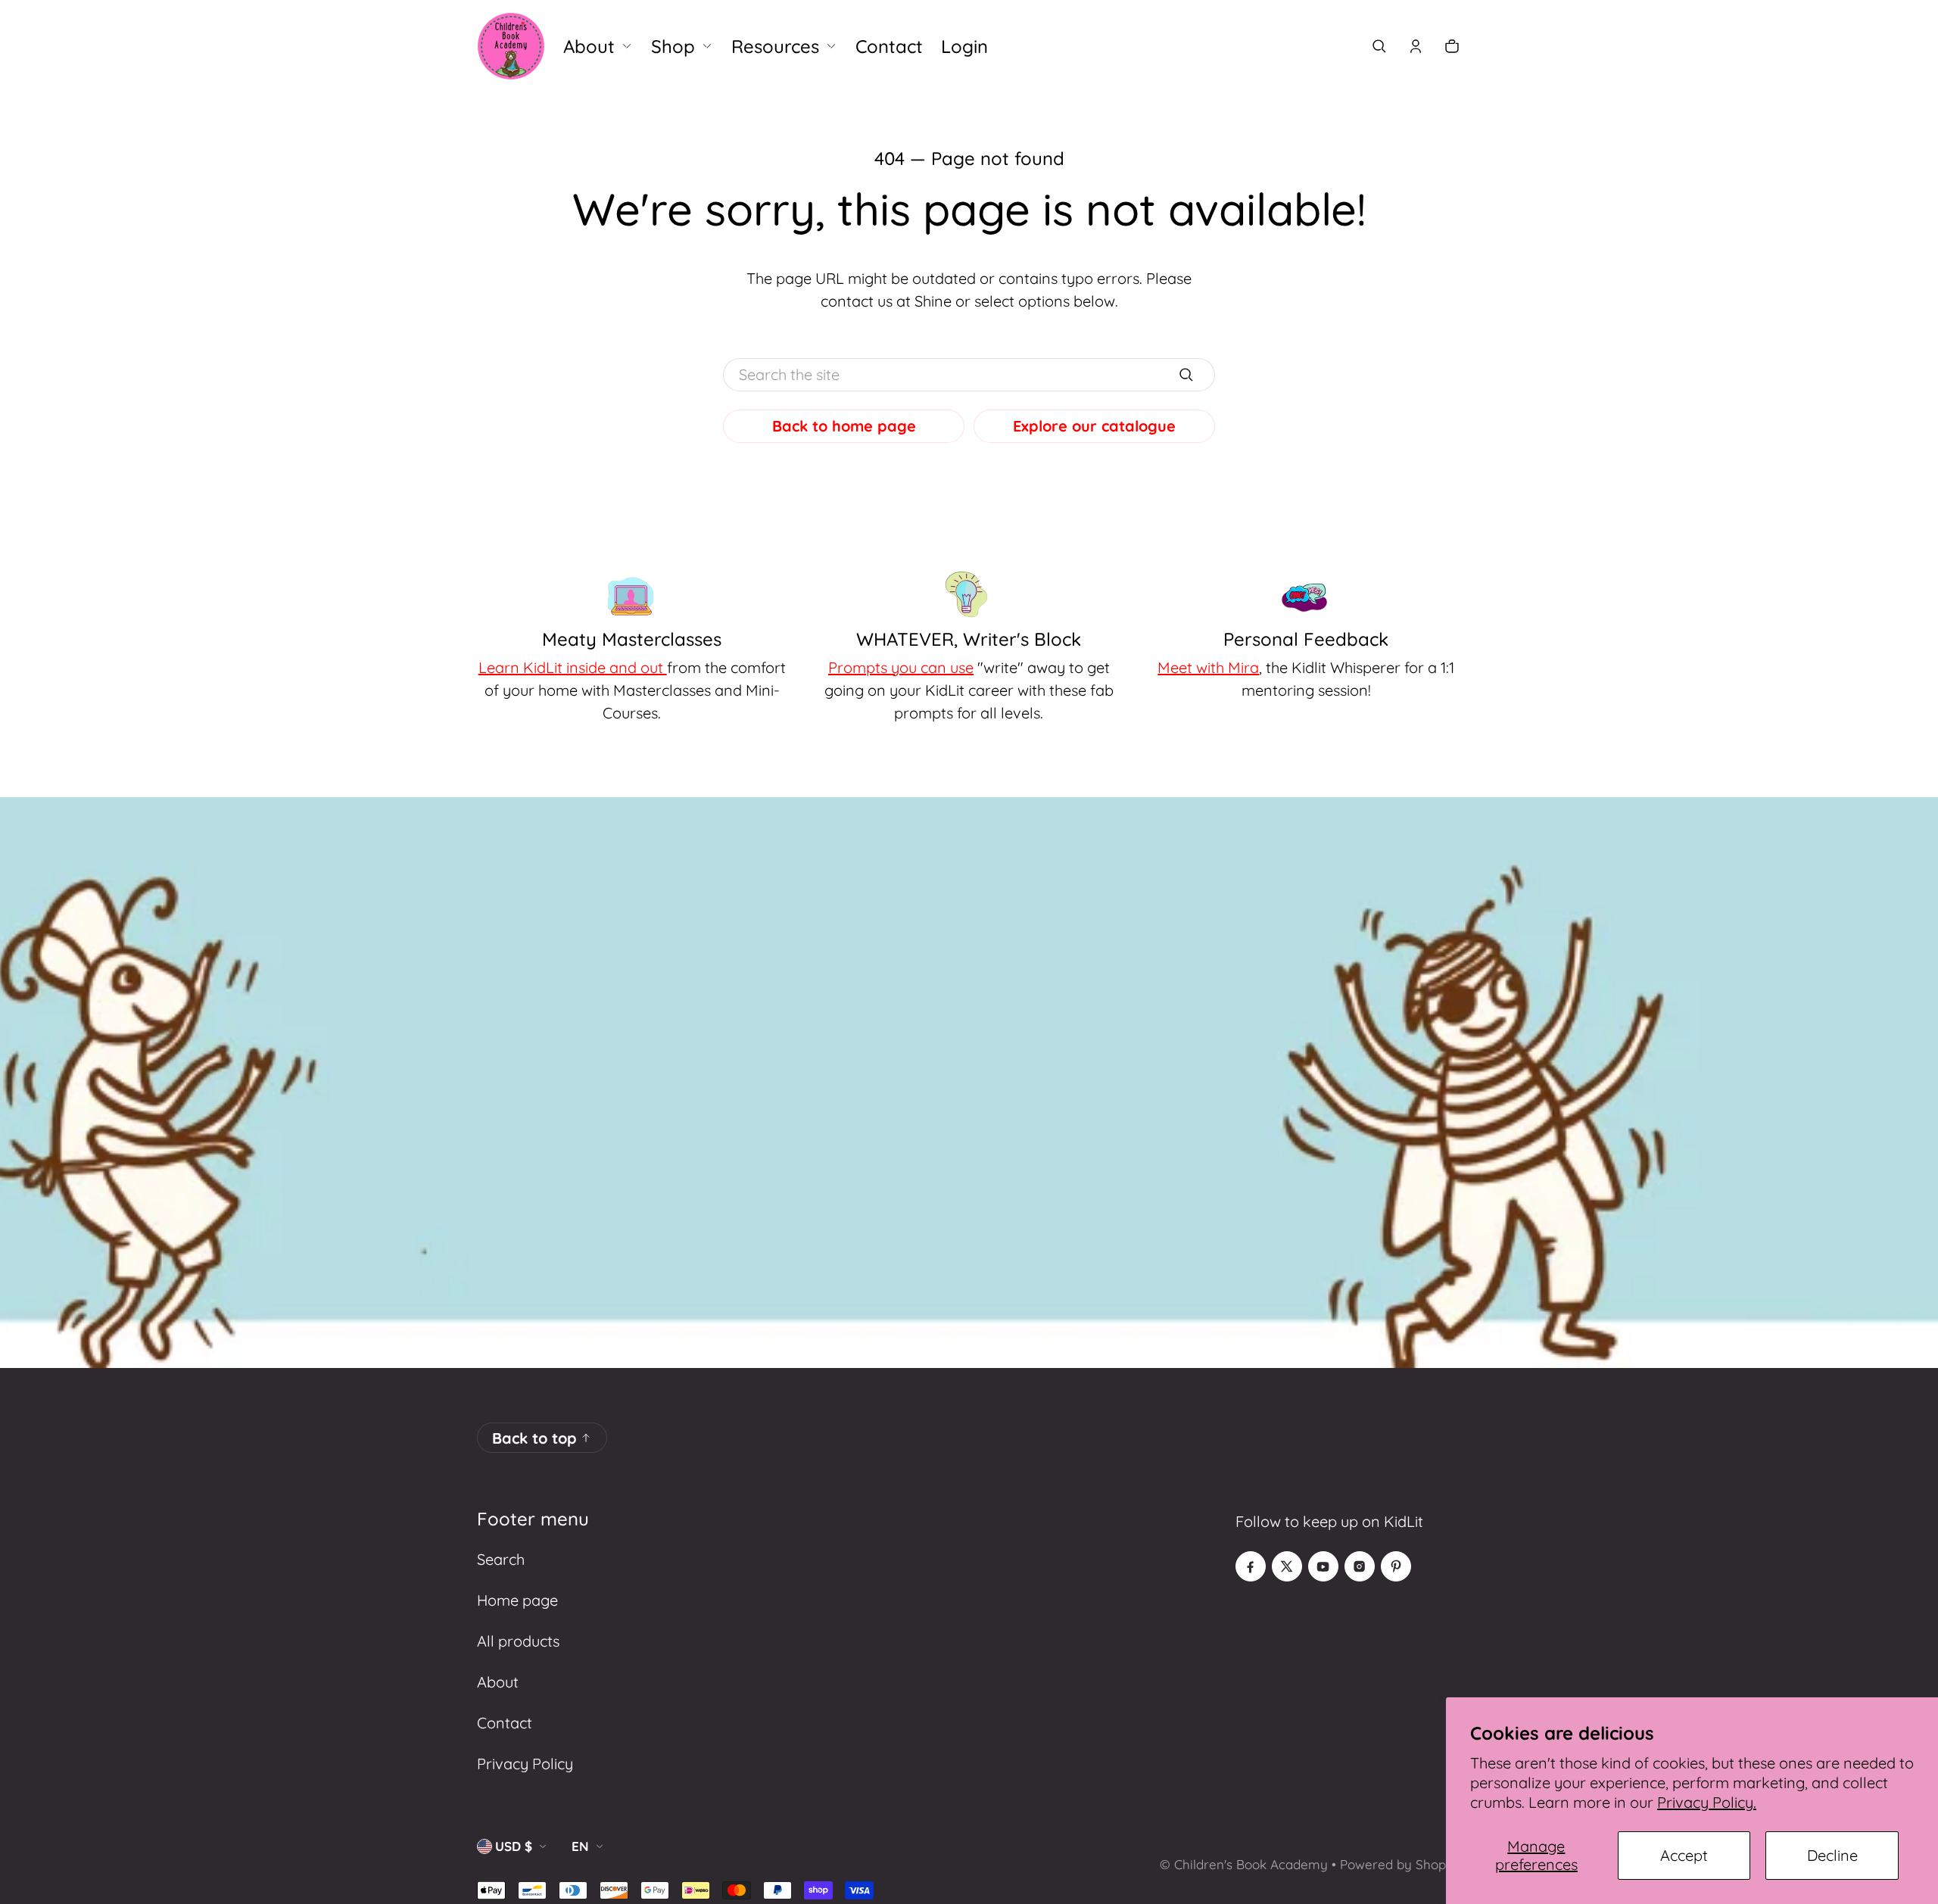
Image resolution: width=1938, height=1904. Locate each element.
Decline (1832, 1855)
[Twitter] (1287, 1566)
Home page (517, 1600)
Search (501, 1559)
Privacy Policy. (1707, 1802)
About (498, 1682)
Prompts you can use (901, 667)
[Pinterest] (1396, 1566)
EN (580, 1846)
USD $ (514, 1846)
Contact (505, 1723)
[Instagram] (1360, 1566)
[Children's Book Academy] (511, 46)
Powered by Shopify (1401, 1864)
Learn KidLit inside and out (573, 667)
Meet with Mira (1208, 667)
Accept (1684, 1855)
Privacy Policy (525, 1764)
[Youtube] (1323, 1566)
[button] (1379, 46)
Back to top (534, 1438)
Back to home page (844, 426)
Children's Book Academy (1251, 1864)
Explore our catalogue (1094, 426)
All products (518, 1641)
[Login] (1416, 46)
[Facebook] (1251, 1566)
